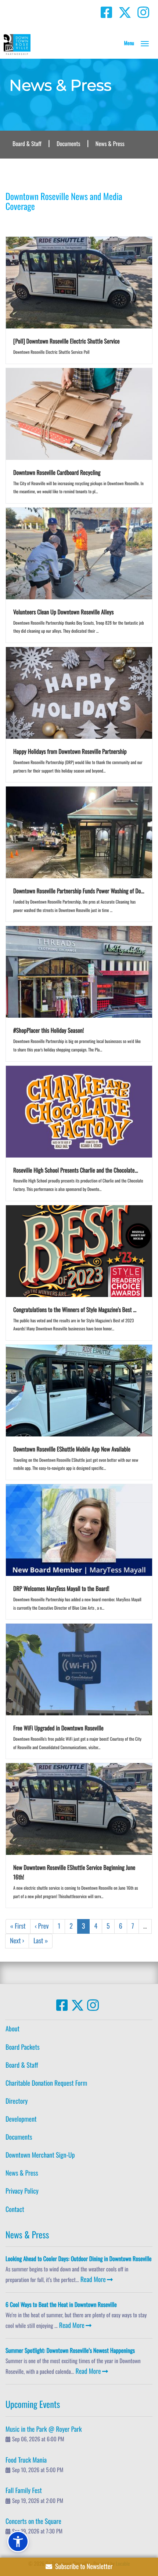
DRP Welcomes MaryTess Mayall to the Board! (61, 1588)
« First (18, 1926)
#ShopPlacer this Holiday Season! (49, 1030)
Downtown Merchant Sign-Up (40, 2155)
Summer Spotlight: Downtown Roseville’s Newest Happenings (70, 2350)
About (12, 2029)
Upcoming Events (33, 2404)
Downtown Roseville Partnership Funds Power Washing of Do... (79, 891)
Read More (93, 2279)
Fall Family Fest (24, 2490)
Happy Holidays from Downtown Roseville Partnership (70, 751)
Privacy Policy (22, 2191)
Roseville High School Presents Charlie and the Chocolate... (76, 1170)
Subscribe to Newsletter (82, 2566)
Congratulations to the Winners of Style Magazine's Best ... (75, 1309)
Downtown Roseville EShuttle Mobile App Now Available (72, 1449)
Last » (41, 1941)
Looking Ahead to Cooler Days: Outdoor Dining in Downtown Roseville (79, 2259)
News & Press (110, 143)
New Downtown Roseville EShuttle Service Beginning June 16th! (74, 1872)
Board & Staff (27, 143)
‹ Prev (42, 1926)
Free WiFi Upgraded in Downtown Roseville (58, 1728)
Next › (17, 1941)
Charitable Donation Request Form (46, 2083)
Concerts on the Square (33, 2521)
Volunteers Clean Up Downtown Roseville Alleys (63, 612)
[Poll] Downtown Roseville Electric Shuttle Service (67, 341)
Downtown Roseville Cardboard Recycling (57, 472)
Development (21, 2119)
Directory (17, 2101)
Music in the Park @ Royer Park (44, 2429)
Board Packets (23, 2047)
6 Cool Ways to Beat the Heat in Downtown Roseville (61, 2304)
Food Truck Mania (26, 2460)
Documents (68, 143)
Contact (15, 2209)
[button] (145, 44)
